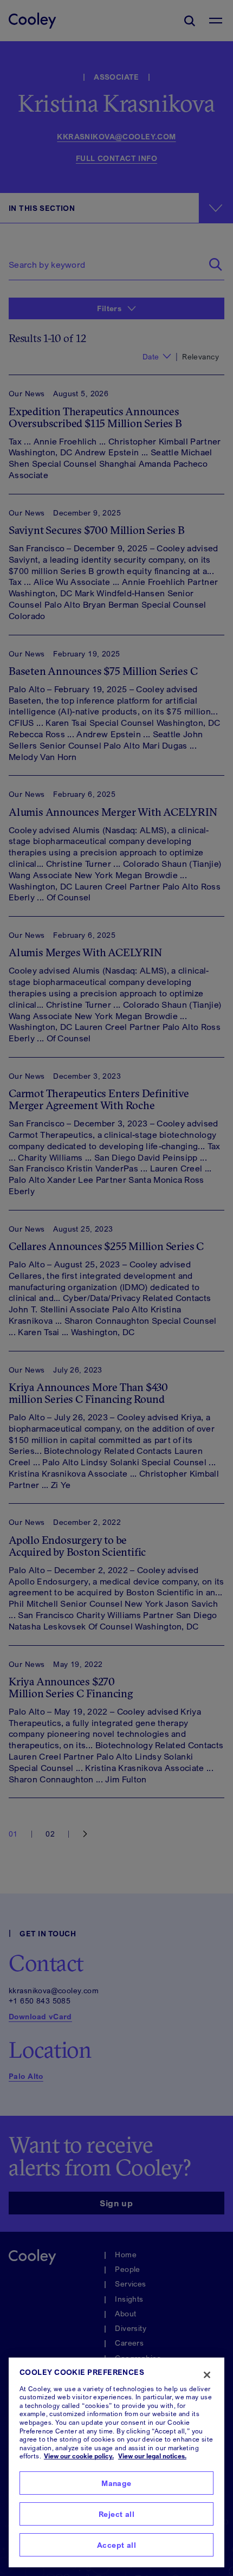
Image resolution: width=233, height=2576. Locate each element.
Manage (116, 2483)
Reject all (116, 2514)
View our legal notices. (152, 2456)
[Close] (207, 2375)
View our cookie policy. (79, 2456)
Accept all (116, 2545)
